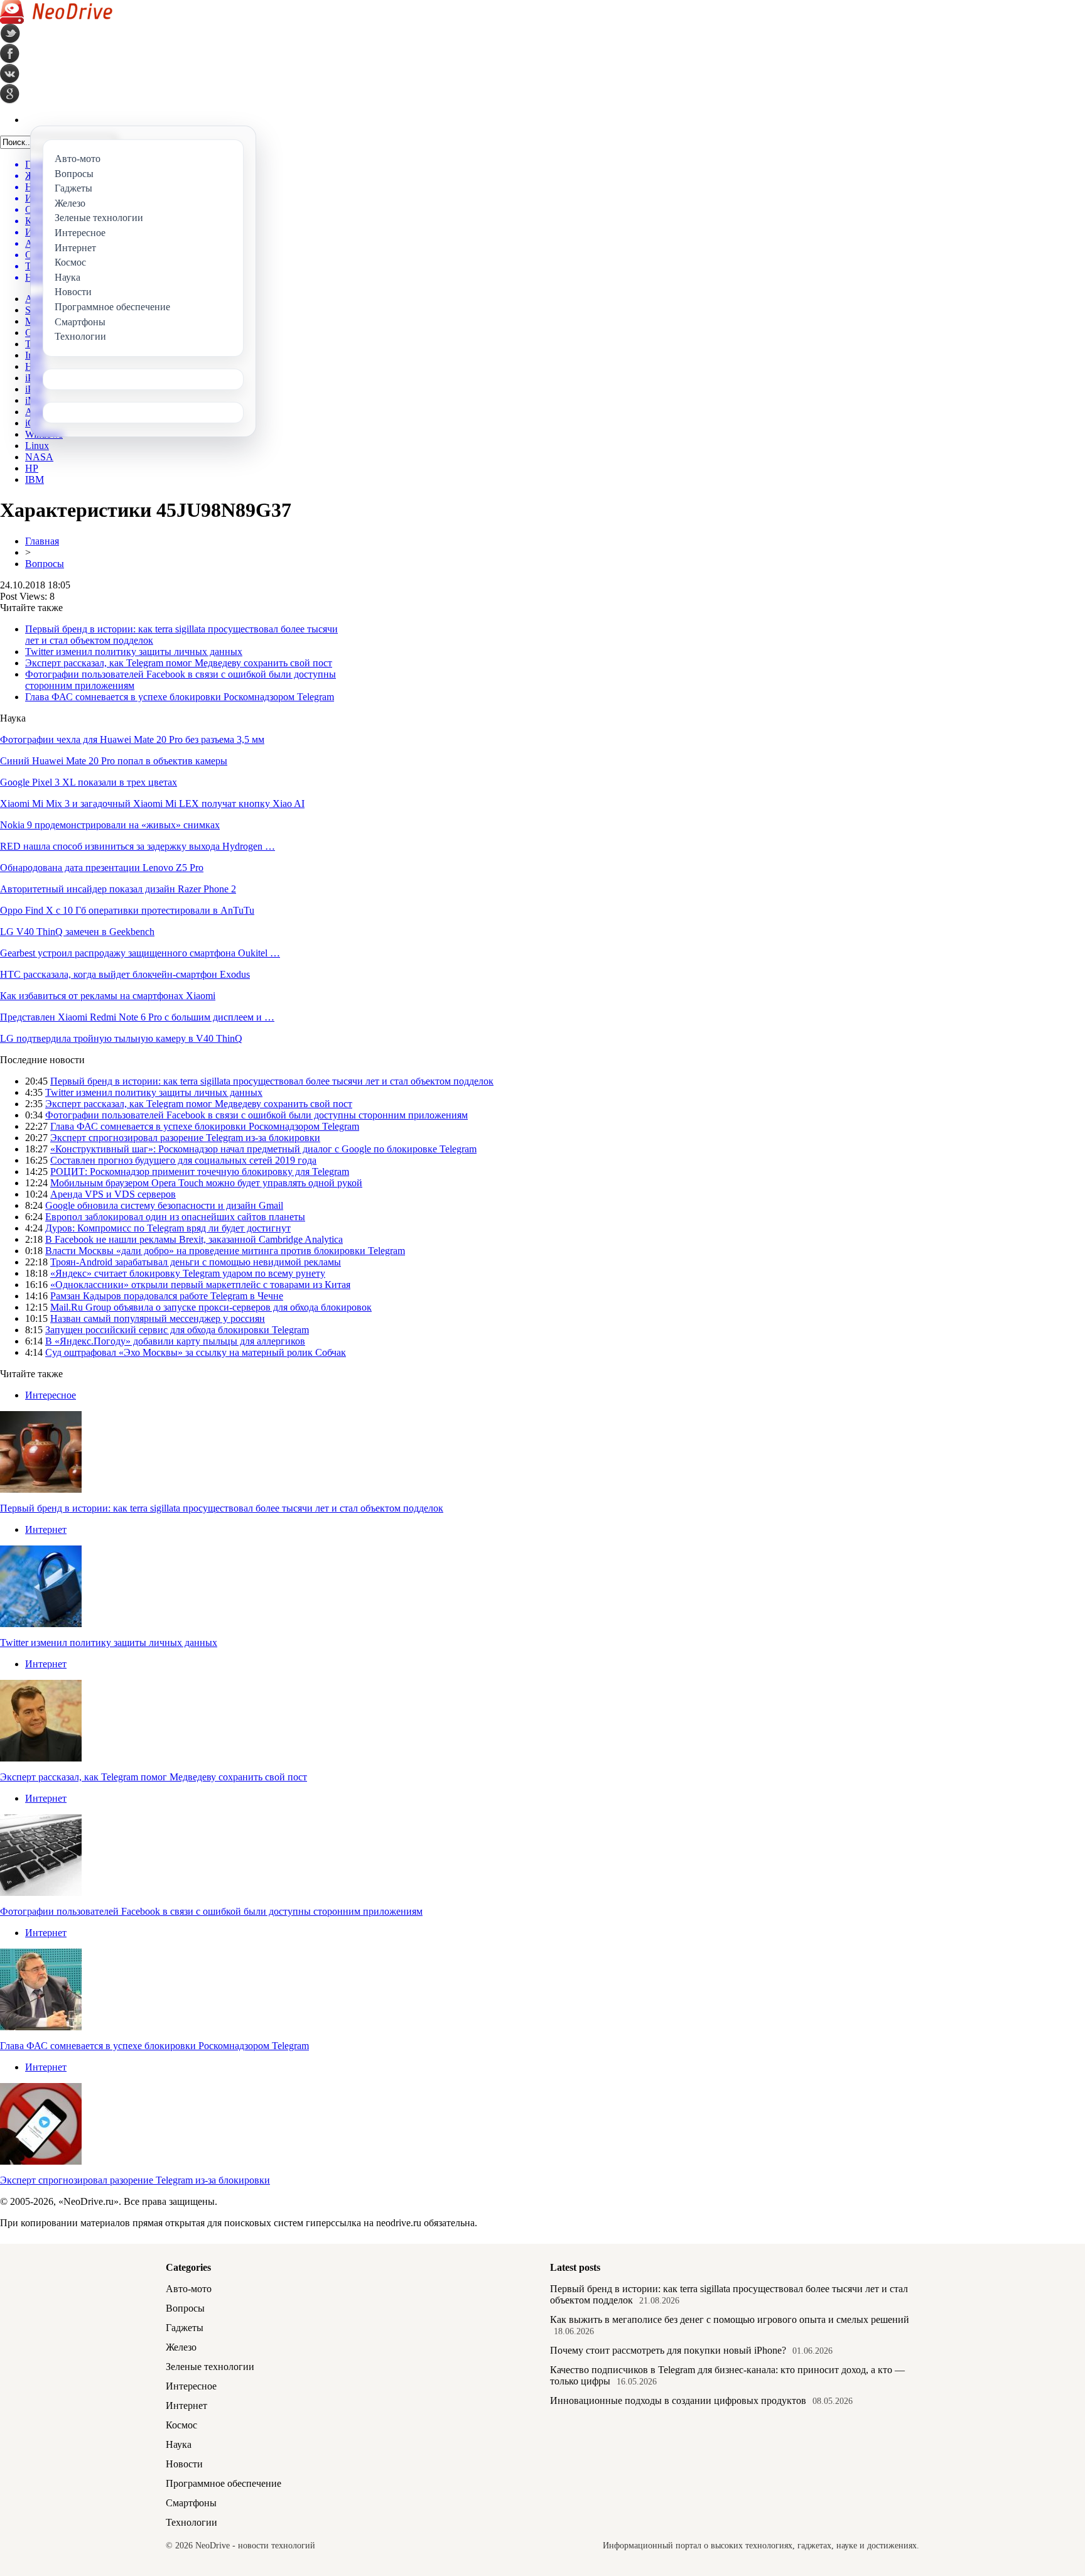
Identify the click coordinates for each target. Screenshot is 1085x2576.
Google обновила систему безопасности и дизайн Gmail (164, 1205)
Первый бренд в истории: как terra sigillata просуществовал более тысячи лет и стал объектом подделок (272, 1081)
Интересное (51, 1395)
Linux (37, 446)
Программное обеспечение (224, 2483)
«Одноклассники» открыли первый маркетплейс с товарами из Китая (200, 1285)
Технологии (192, 2522)
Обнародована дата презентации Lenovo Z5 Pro (102, 868)
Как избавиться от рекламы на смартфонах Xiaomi (108, 996)
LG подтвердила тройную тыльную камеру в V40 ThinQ (121, 1038)
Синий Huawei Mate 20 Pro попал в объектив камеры (114, 761)
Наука (179, 2444)
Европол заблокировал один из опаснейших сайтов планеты (175, 1217)
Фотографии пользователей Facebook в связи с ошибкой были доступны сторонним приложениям (256, 1115)
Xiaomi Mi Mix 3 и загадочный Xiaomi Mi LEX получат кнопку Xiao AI (152, 804)
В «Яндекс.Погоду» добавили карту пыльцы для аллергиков (175, 1341)
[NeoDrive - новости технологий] (56, 20)
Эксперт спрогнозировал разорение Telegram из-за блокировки (185, 1138)
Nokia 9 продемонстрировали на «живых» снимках (110, 825)
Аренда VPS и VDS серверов (113, 1194)
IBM (35, 479)
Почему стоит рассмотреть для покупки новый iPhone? (668, 2350)
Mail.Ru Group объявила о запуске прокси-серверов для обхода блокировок (211, 1307)
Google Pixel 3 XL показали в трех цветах (89, 782)
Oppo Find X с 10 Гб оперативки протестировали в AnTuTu (127, 910)
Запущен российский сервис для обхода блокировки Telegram (177, 1330)
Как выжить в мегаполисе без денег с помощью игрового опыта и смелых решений (730, 2319)
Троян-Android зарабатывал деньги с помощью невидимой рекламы (196, 1262)
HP (32, 468)
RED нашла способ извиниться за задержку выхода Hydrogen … (138, 846)
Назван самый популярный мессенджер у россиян (158, 1318)
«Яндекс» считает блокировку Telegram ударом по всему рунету (188, 1273)
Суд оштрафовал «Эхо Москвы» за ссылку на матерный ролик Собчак (196, 1352)
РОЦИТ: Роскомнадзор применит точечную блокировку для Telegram (200, 1172)
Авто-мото (189, 2289)
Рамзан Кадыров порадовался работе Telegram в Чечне (167, 1296)
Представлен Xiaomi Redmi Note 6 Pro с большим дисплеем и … (137, 1017)
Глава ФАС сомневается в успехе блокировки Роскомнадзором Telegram (180, 697)
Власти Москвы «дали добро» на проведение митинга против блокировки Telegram (225, 1251)
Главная (42, 541)
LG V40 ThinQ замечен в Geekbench (77, 932)
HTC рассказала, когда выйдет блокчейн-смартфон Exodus (125, 974)
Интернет (46, 1529)
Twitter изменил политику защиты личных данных (134, 652)
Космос (181, 2425)
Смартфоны (191, 2503)
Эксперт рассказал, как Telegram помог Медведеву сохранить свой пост (179, 663)
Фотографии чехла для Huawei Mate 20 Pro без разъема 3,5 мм (132, 739)
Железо (181, 2347)
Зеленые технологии (210, 2367)
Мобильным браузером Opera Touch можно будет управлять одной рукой (206, 1183)
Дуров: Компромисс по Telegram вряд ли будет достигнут (168, 1228)
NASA (39, 457)
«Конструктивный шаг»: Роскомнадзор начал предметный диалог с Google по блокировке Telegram (263, 1149)
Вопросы (45, 564)
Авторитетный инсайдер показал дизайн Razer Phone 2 (118, 889)
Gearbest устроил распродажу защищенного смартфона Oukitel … (140, 953)
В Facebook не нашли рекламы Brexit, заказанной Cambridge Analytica (194, 1239)
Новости (184, 2464)
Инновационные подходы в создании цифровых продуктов (678, 2400)
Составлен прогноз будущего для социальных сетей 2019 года (183, 1160)
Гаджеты (185, 2328)
